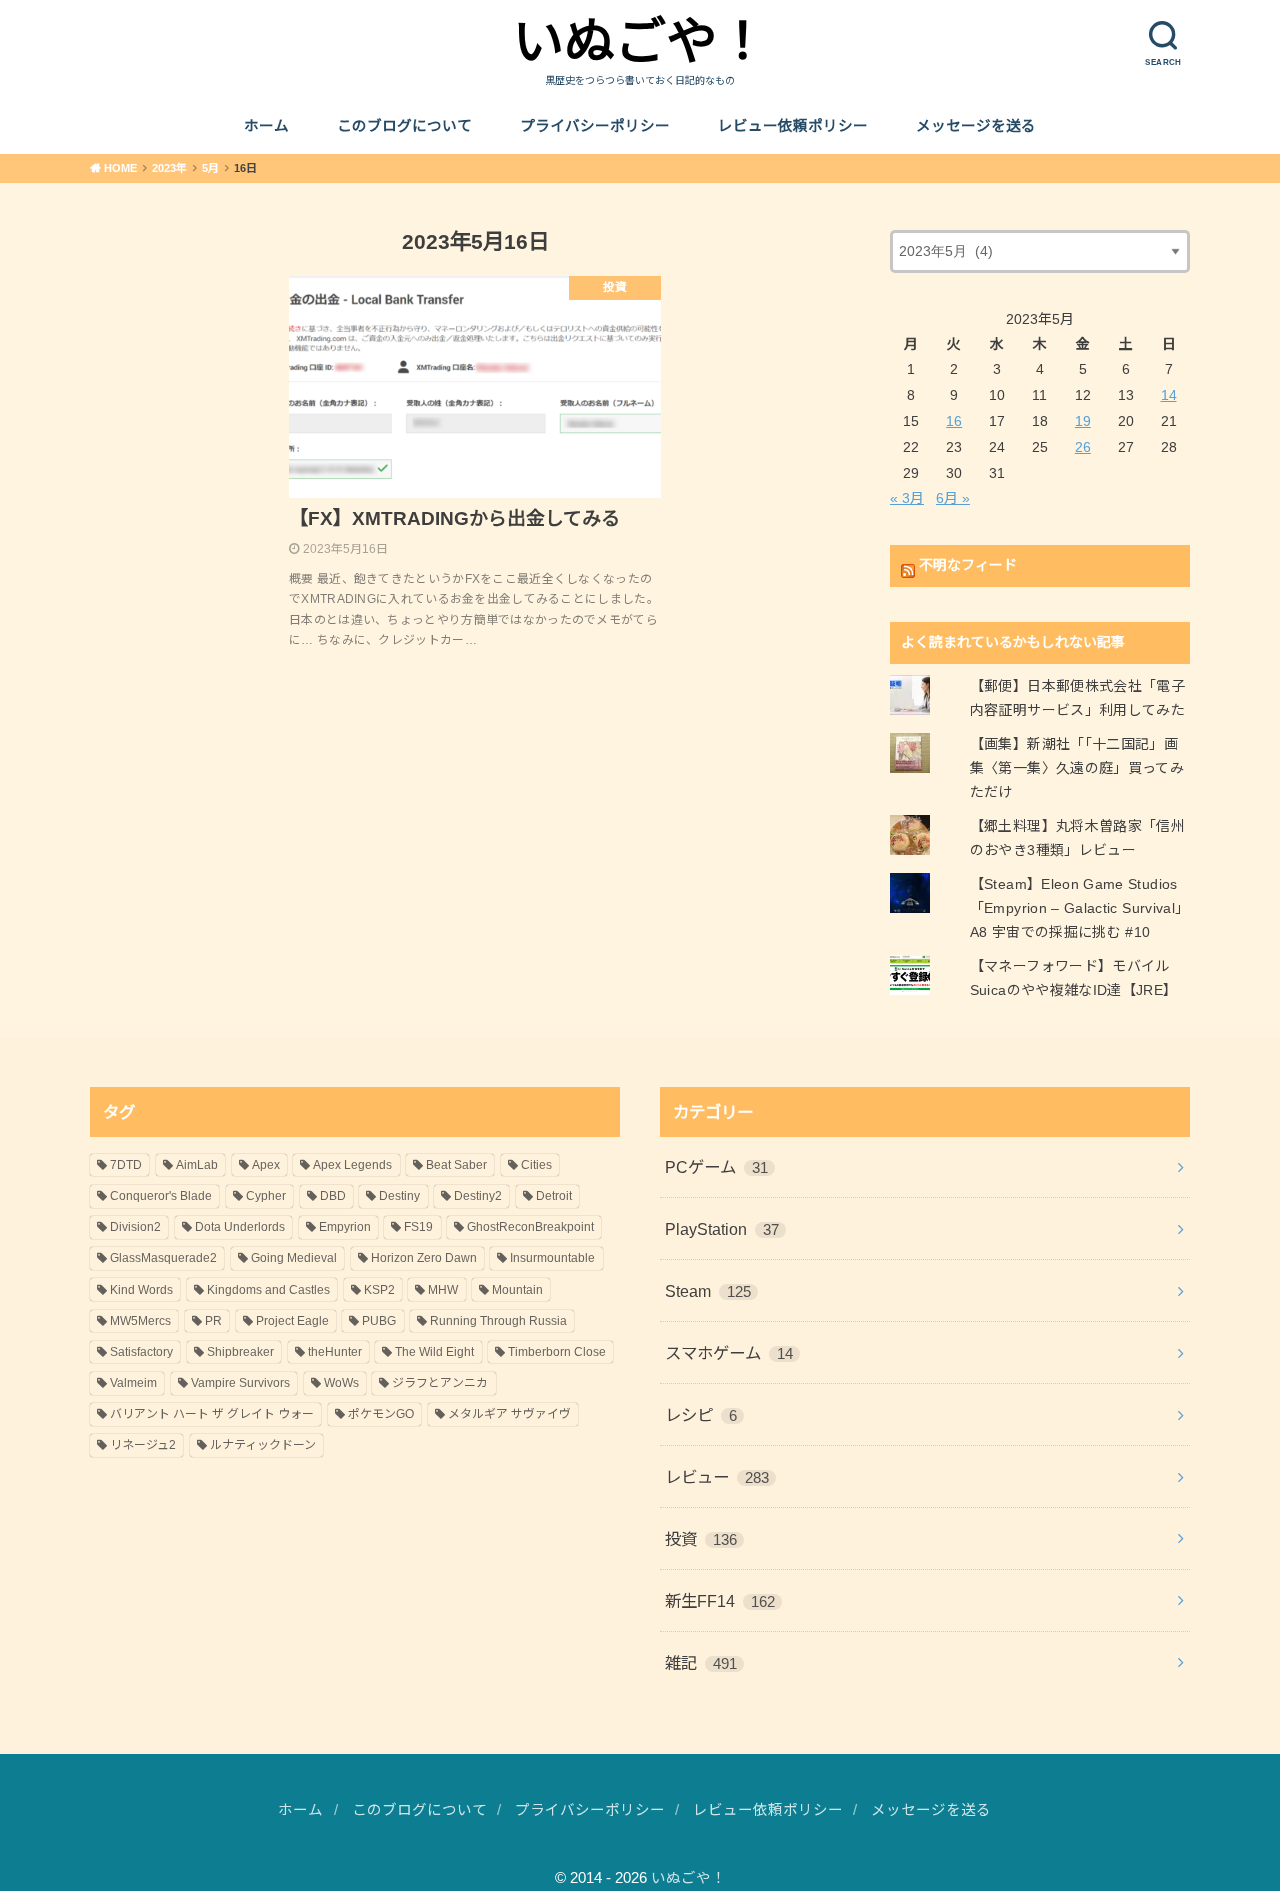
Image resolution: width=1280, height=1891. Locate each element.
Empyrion (345, 1227)
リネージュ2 (143, 1445)
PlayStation (722, 1229)
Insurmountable (552, 1258)
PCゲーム (716, 1167)
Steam (708, 1291)
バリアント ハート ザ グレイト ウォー (212, 1414)
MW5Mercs (140, 1321)
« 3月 (907, 498)
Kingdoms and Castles (268, 1290)
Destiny (399, 1196)
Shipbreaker (240, 1352)
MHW (443, 1290)
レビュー (717, 1477)
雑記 (701, 1663)
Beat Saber (456, 1165)
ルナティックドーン (263, 1445)
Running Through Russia (498, 1321)
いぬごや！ (640, 41)
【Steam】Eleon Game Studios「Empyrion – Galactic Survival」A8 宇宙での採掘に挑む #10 (1080, 908)
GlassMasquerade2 (163, 1258)
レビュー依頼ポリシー (793, 126)
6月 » (953, 498)
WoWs (341, 1383)
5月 (210, 168)
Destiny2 (478, 1196)
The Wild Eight (434, 1352)
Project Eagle (292, 1321)
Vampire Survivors (240, 1383)
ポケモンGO (381, 1414)
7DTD (126, 1165)
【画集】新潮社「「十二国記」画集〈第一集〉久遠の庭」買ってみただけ (1077, 768)
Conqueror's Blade (161, 1196)
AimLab (197, 1165)
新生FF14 (720, 1601)
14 (1169, 395)
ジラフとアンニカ (440, 1383)
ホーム (266, 126)
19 (1083, 421)
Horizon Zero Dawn (424, 1258)
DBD (333, 1196)
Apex (266, 1165)
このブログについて (404, 126)
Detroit (554, 1196)
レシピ (701, 1415)
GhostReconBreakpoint (530, 1227)
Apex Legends (352, 1165)
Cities (536, 1165)
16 (954, 421)
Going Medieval (294, 1258)
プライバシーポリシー (595, 126)
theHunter (335, 1352)
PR (213, 1321)
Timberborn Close (557, 1352)
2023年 (169, 168)
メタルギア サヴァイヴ (509, 1414)
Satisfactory (141, 1352)
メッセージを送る (976, 126)
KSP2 (379, 1290)
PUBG (379, 1321)
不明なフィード (968, 565)
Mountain (517, 1290)
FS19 (418, 1227)
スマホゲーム (729, 1353)
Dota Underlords (240, 1227)
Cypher (266, 1196)
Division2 (135, 1227)
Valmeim (133, 1383)
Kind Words (141, 1290)
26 (1083, 447)
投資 (701, 1539)
